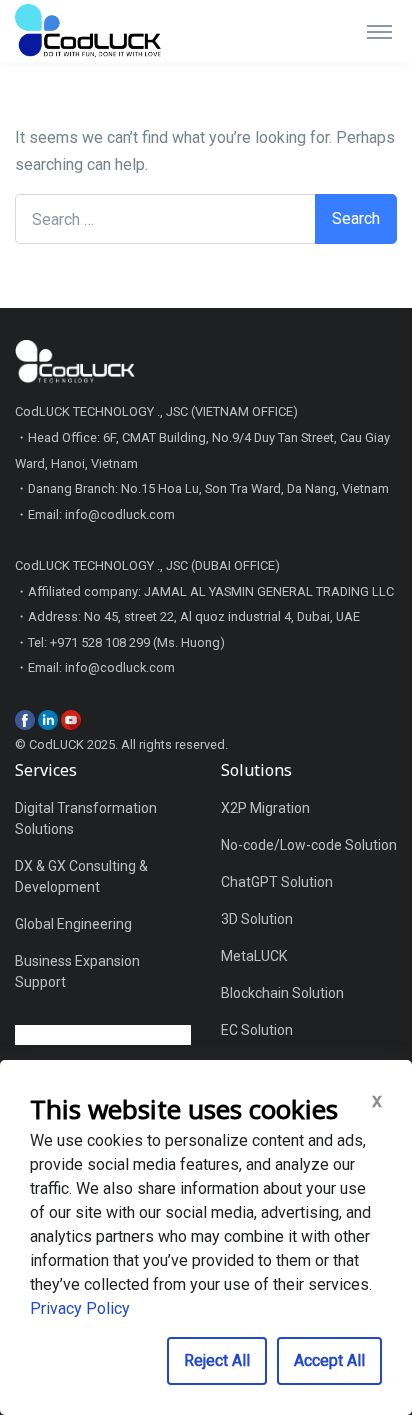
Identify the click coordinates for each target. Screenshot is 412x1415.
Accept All (329, 1360)
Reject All (217, 1360)
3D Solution (257, 919)
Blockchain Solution (282, 993)
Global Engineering (73, 924)
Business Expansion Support (77, 971)
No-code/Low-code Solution (309, 845)
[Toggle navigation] (379, 31)
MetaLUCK (254, 956)
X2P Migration (265, 808)
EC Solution (257, 1030)
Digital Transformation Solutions (86, 818)
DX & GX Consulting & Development (81, 876)
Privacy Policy (80, 1308)
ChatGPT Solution (277, 882)
